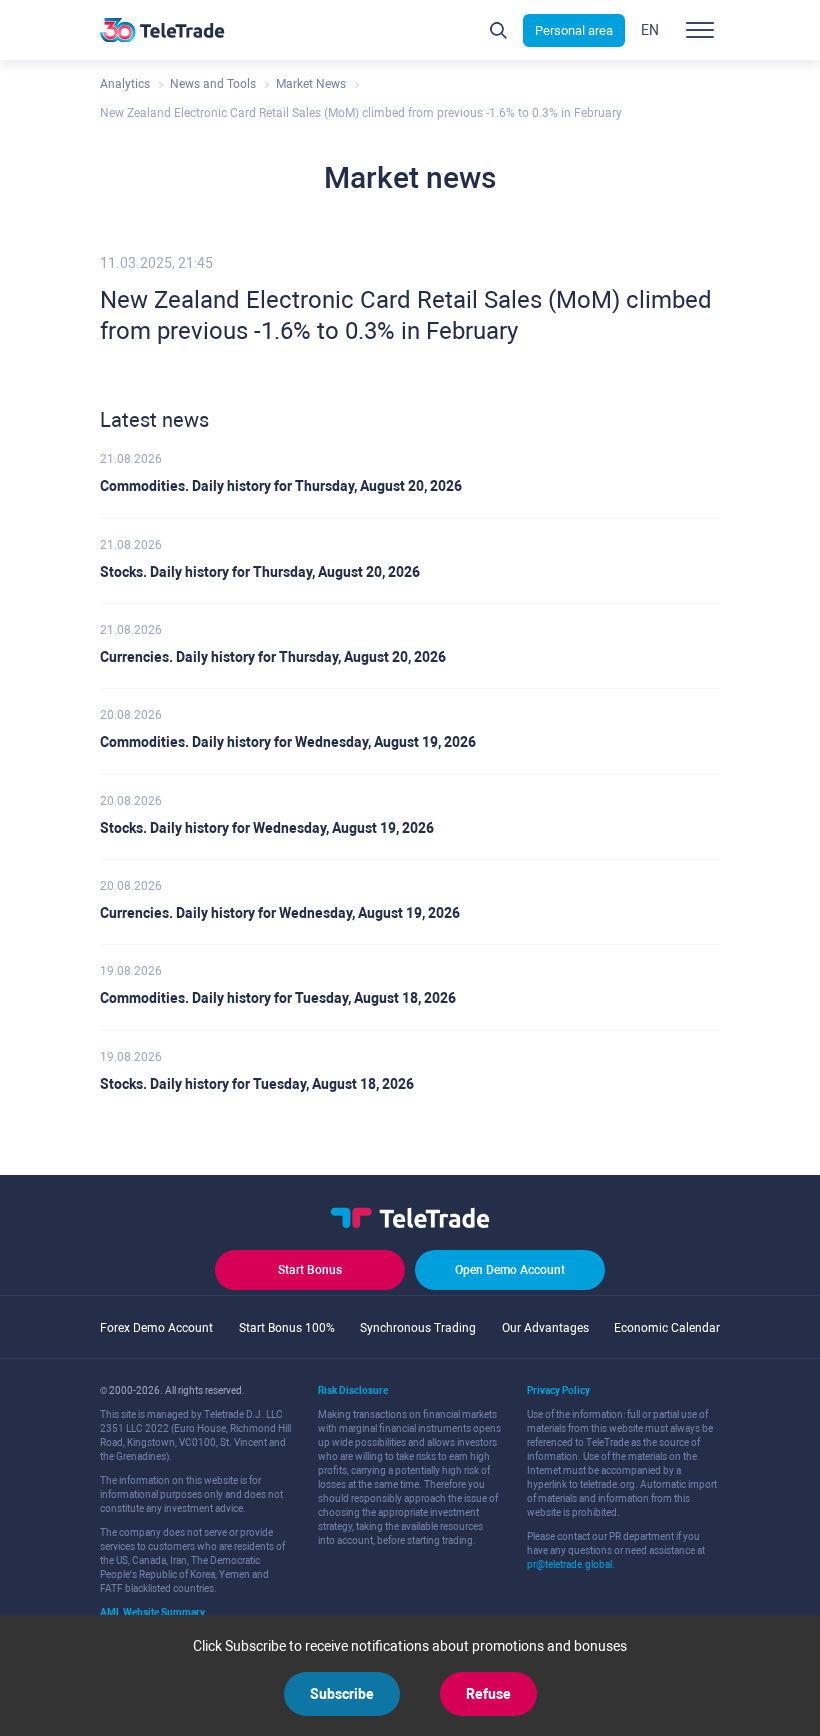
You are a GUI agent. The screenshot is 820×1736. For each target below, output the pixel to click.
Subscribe (342, 1694)
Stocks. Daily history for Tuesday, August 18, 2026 (257, 1084)
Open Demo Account (510, 1270)
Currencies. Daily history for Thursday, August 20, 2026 (273, 657)
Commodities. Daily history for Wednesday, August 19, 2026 (288, 742)
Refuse (488, 1694)
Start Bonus (310, 1270)
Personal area (574, 30)
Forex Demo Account (156, 1328)
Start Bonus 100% (287, 1328)
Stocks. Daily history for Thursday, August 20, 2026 (260, 572)
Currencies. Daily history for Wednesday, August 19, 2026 (280, 913)
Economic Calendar (667, 1328)
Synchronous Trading (418, 1328)
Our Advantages (545, 1328)
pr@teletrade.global (569, 1564)
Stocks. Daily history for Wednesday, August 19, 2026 (267, 828)
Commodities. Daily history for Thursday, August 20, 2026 (281, 486)
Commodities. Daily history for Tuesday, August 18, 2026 (278, 998)
